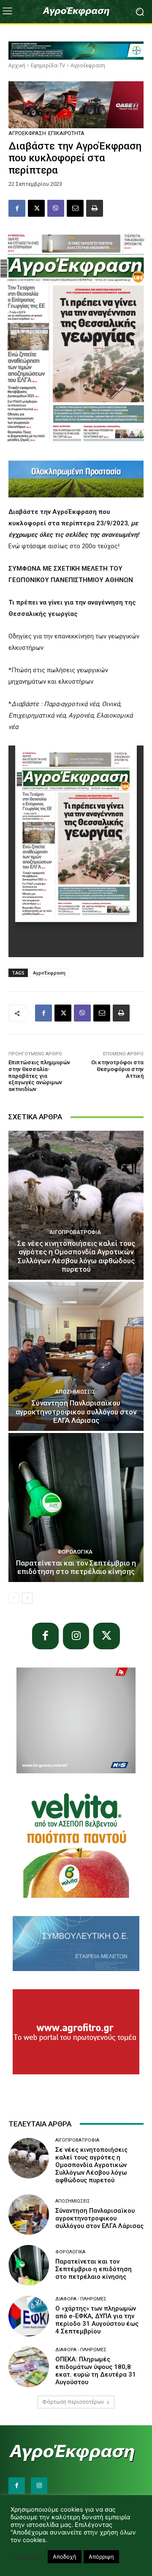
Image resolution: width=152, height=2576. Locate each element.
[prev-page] (14, 1598)
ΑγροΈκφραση (49, 973)
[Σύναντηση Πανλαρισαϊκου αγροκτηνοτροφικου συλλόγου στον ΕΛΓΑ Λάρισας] (76, 1356)
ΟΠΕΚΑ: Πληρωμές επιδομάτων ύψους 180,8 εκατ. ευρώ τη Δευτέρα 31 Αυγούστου (96, 2371)
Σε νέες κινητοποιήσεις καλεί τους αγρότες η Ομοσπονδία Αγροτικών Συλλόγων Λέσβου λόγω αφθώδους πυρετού (76, 1256)
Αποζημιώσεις (75, 1392)
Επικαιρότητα (66, 133)
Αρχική (17, 65)
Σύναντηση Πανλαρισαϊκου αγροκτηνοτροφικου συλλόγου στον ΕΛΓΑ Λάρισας (76, 1412)
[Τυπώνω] (95, 208)
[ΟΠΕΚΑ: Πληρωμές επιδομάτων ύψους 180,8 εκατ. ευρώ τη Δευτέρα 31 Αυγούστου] (29, 2367)
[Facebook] (17, 208)
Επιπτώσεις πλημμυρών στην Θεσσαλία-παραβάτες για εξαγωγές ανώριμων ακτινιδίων (39, 1075)
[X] (36, 208)
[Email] (75, 208)
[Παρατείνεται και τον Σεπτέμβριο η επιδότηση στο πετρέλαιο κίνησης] (76, 1507)
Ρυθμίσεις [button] (27, 2557)
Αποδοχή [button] (65, 2557)
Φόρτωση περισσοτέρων (73, 2402)
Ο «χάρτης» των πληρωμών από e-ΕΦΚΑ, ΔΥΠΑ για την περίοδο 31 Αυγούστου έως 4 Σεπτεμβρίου (97, 2320)
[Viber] (56, 208)
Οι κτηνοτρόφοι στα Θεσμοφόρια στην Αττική (117, 1069)
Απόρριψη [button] (101, 2557)
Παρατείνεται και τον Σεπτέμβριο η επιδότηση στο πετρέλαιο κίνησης (76, 1567)
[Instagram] (76, 1636)
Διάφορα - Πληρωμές (81, 2299)
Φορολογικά (75, 1552)
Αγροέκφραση (88, 65)
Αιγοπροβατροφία (75, 1232)
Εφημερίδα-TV (48, 65)
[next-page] (27, 1598)
